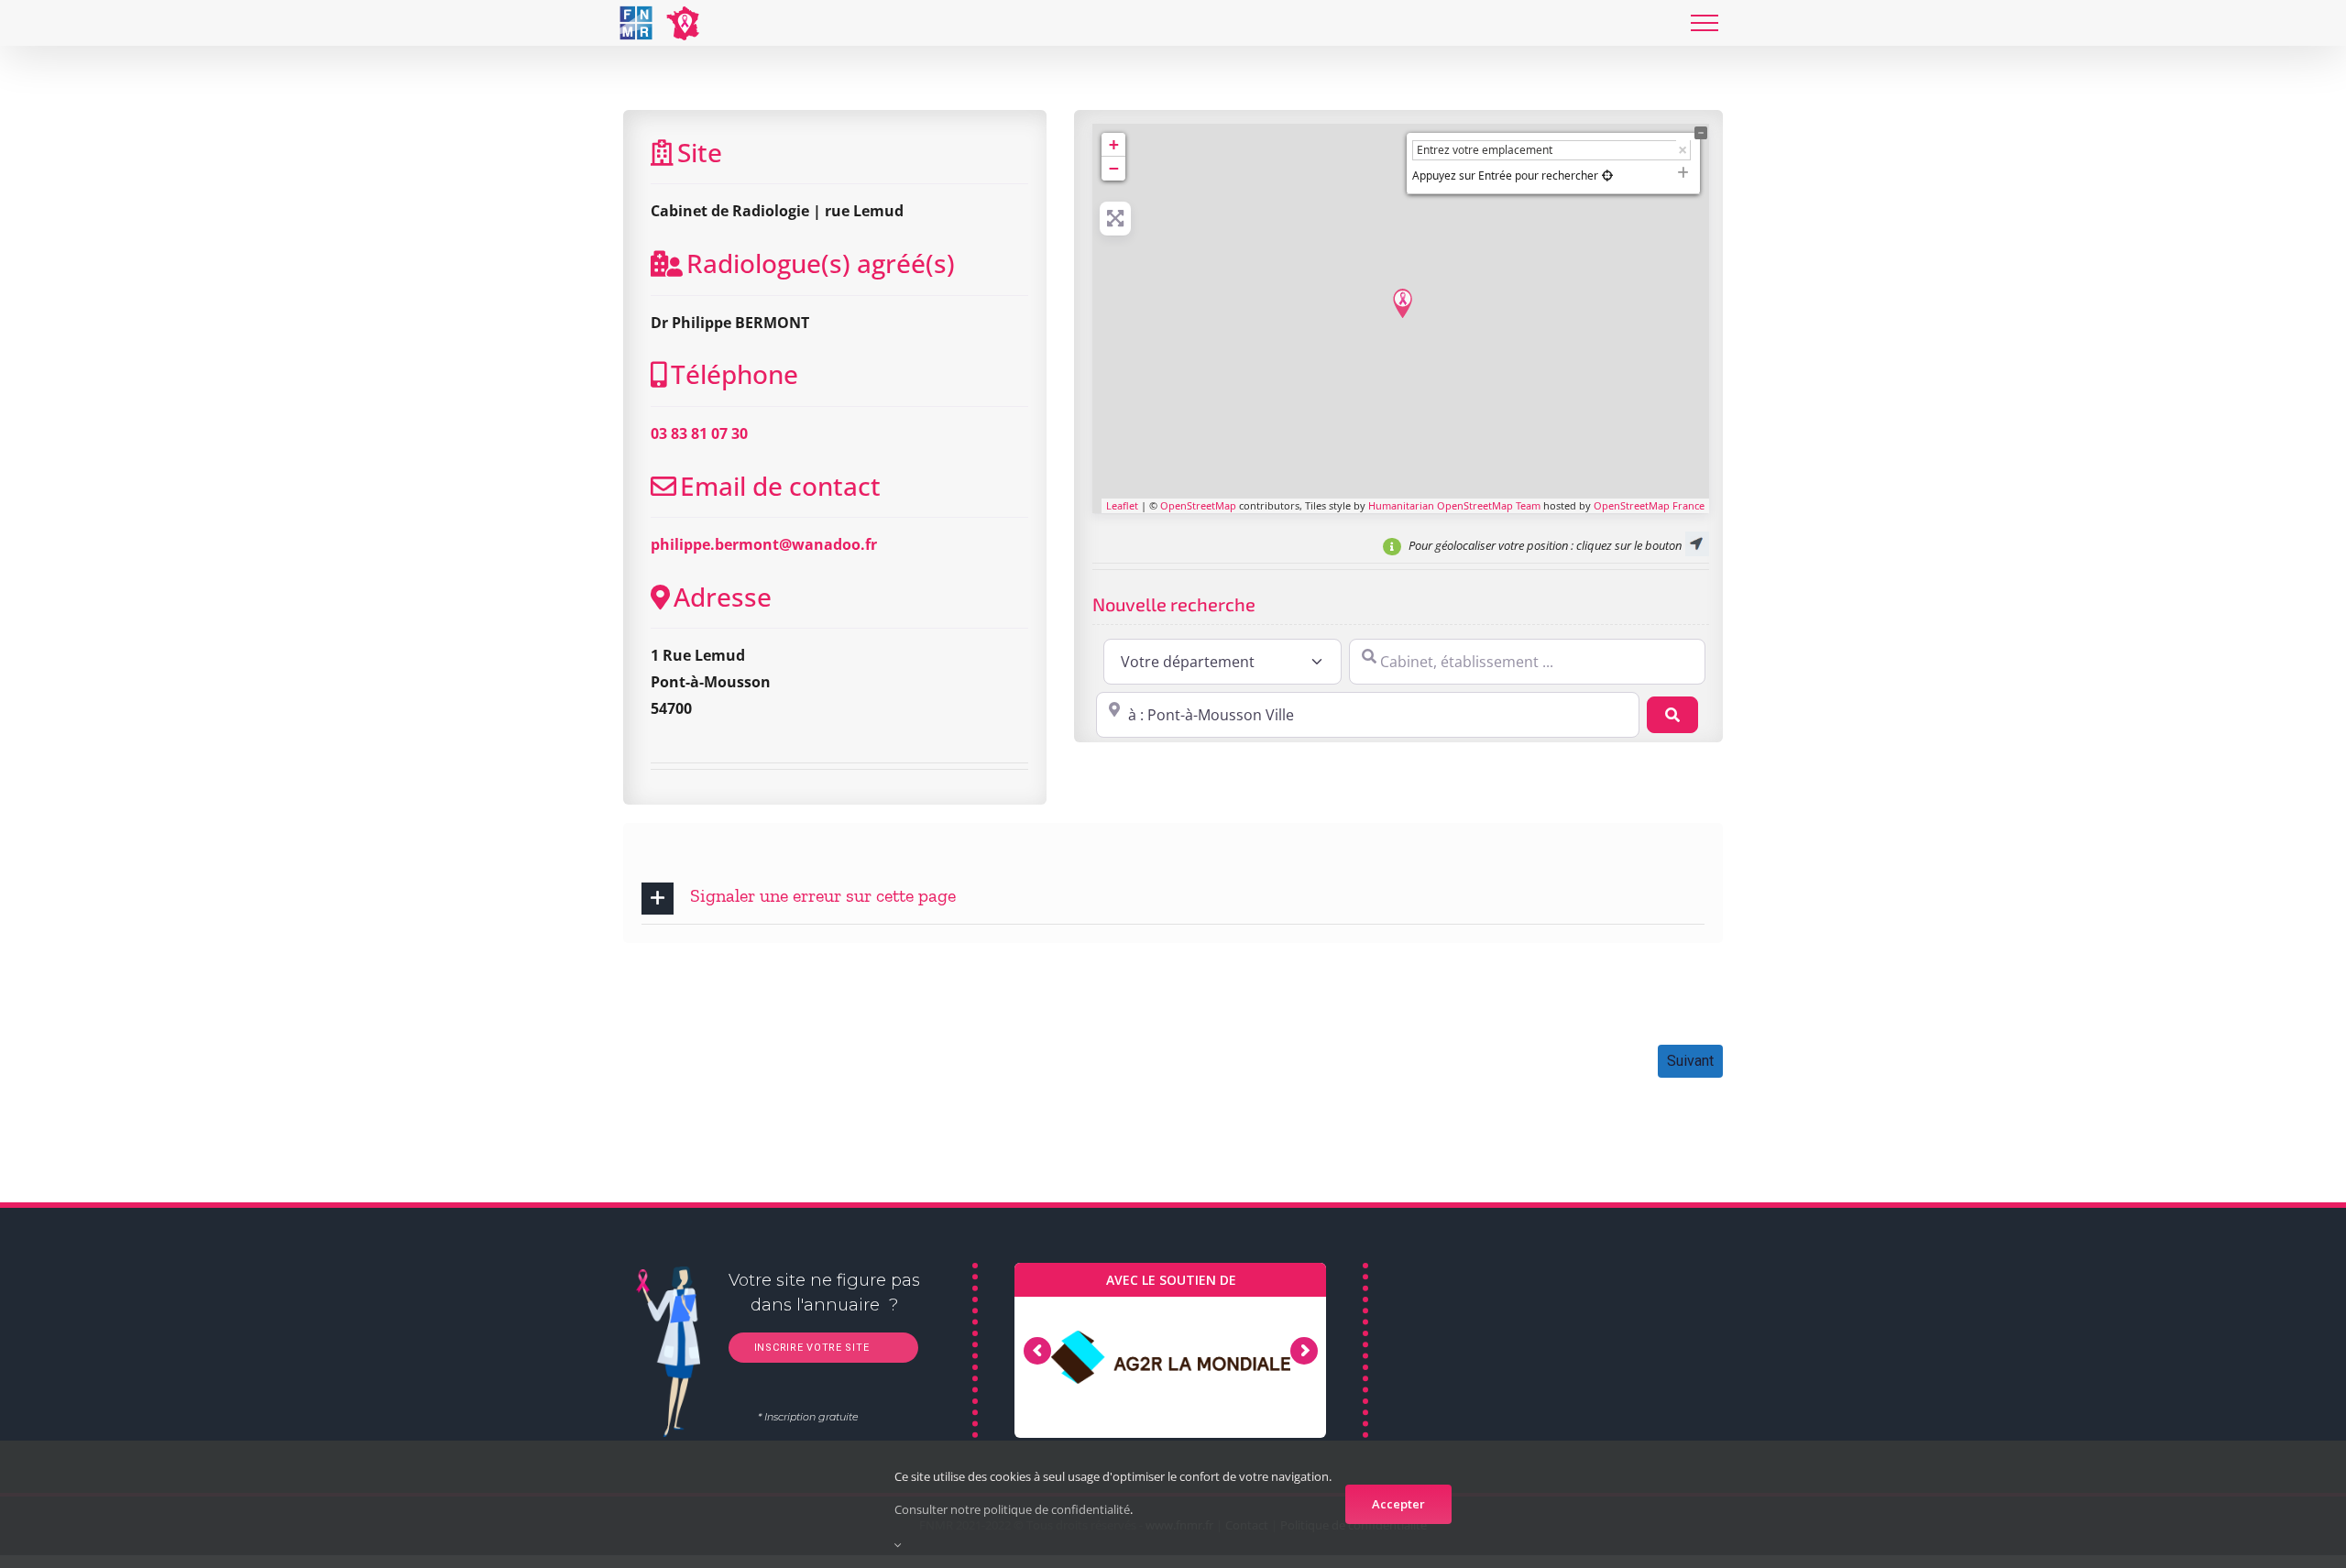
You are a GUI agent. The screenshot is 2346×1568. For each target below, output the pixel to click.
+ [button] (1114, 144)
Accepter (1398, 1504)
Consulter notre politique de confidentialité (1012, 1509)
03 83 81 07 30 (699, 433)
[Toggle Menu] (1705, 23)
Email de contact (780, 486)
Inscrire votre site (810, 1348)
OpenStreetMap (1198, 505)
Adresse (723, 597)
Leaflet (1122, 505)
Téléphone (734, 374)
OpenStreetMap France (1649, 505)
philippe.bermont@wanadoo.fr (764, 544)
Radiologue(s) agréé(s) (821, 263)
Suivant (1690, 1061)
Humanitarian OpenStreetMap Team (1454, 505)
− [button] (1114, 168)
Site (700, 152)
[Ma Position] (1607, 175)
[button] (1173, 899)
